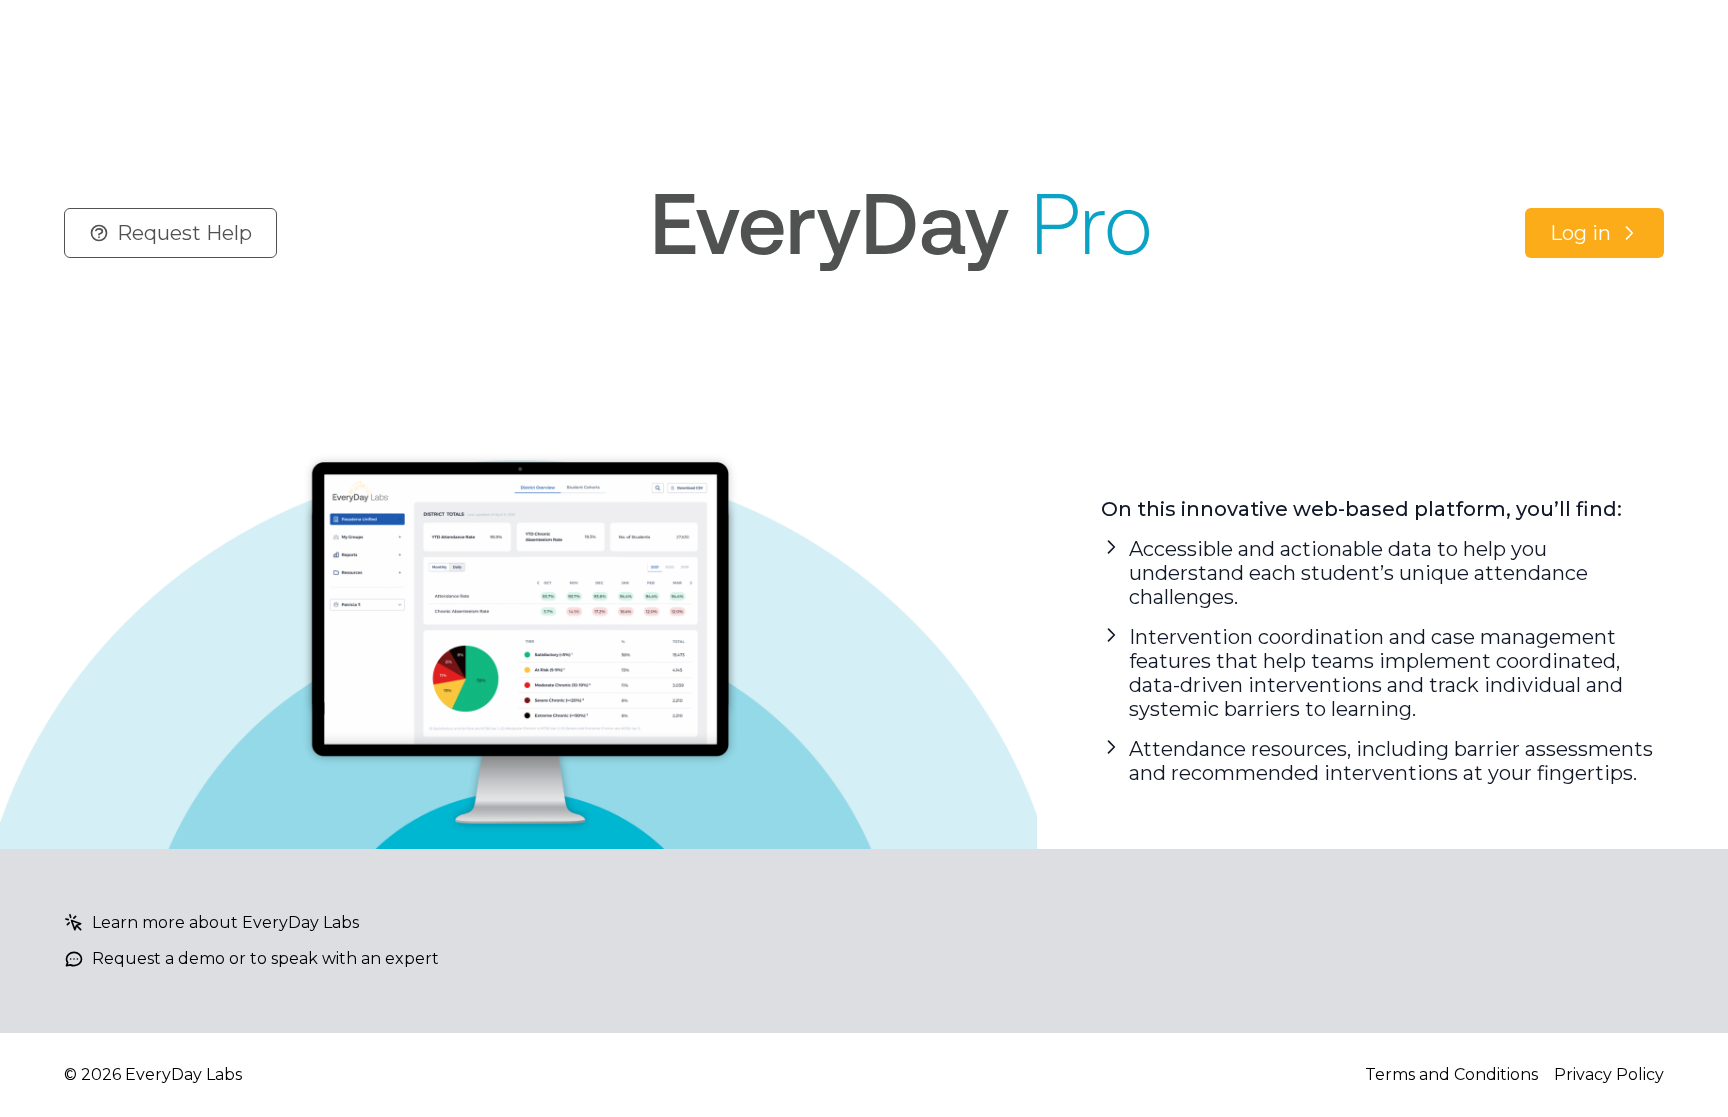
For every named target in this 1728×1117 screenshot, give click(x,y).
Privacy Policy (1609, 1074)
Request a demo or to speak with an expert (265, 958)
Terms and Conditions (1451, 1074)
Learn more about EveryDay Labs (225, 922)
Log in (1580, 233)
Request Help (184, 233)
